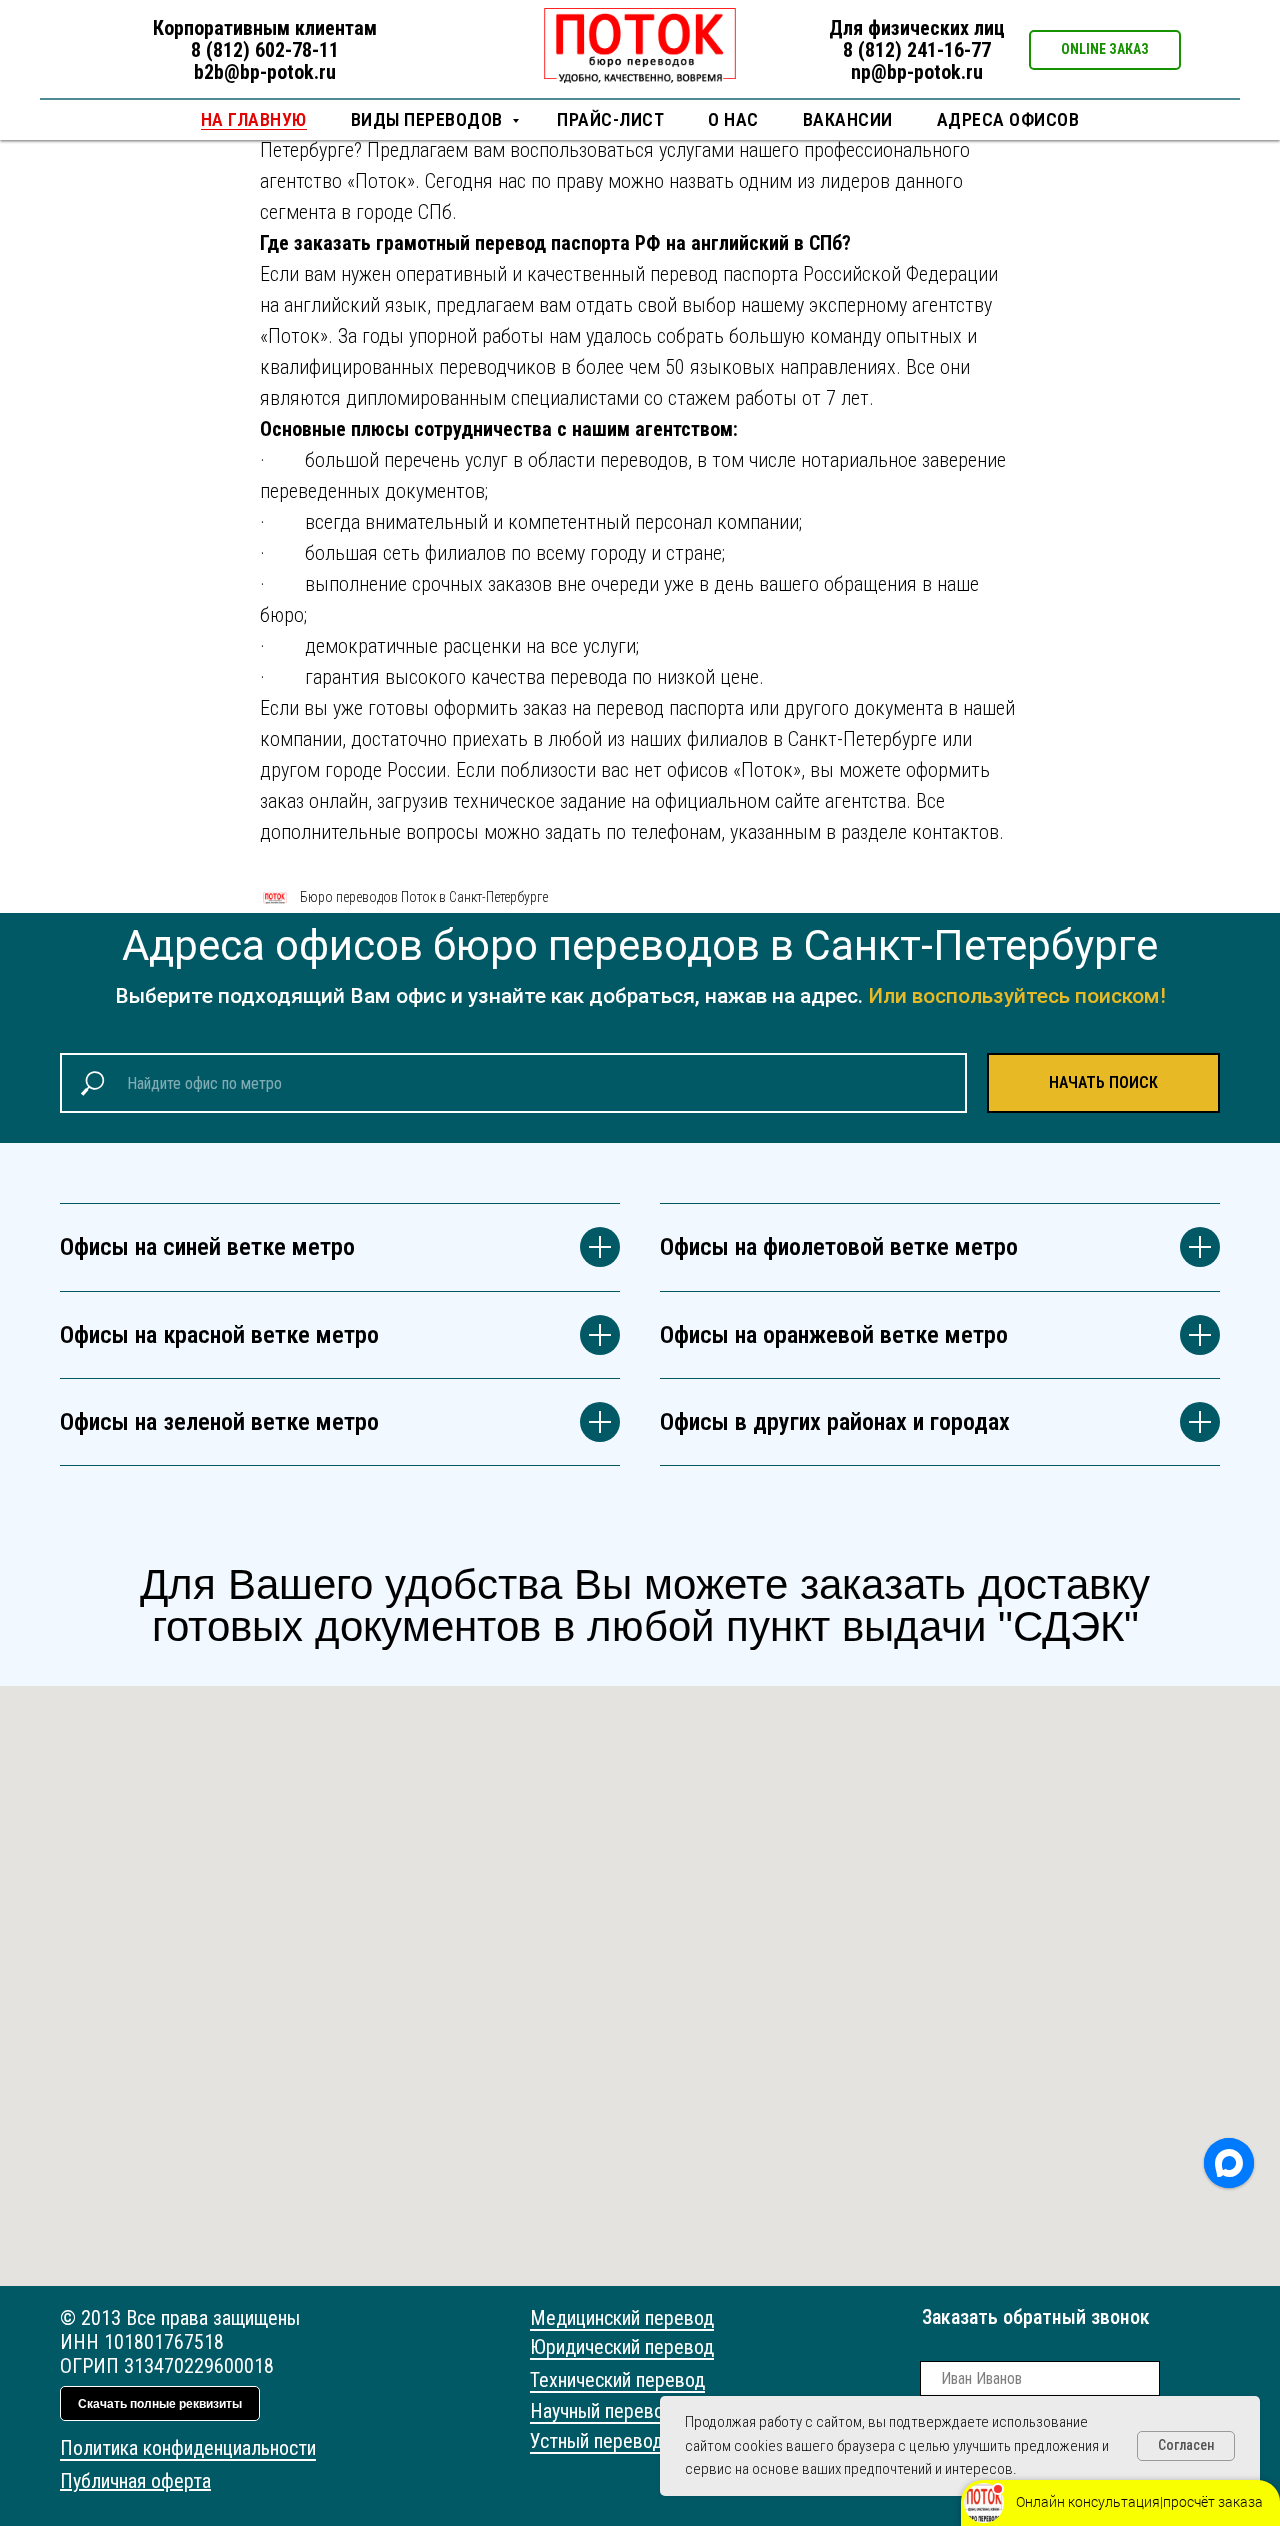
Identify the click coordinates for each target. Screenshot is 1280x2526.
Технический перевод (617, 2380)
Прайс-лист (610, 119)
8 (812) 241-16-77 (917, 50)
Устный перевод (596, 2441)
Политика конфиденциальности (188, 2448)
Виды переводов (429, 119)
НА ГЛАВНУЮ (254, 119)
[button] (1105, 50)
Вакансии (848, 119)
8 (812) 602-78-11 (265, 50)
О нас (733, 119)
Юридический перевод (622, 2347)
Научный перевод (602, 2411)
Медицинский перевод (622, 2318)
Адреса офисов (1008, 119)
